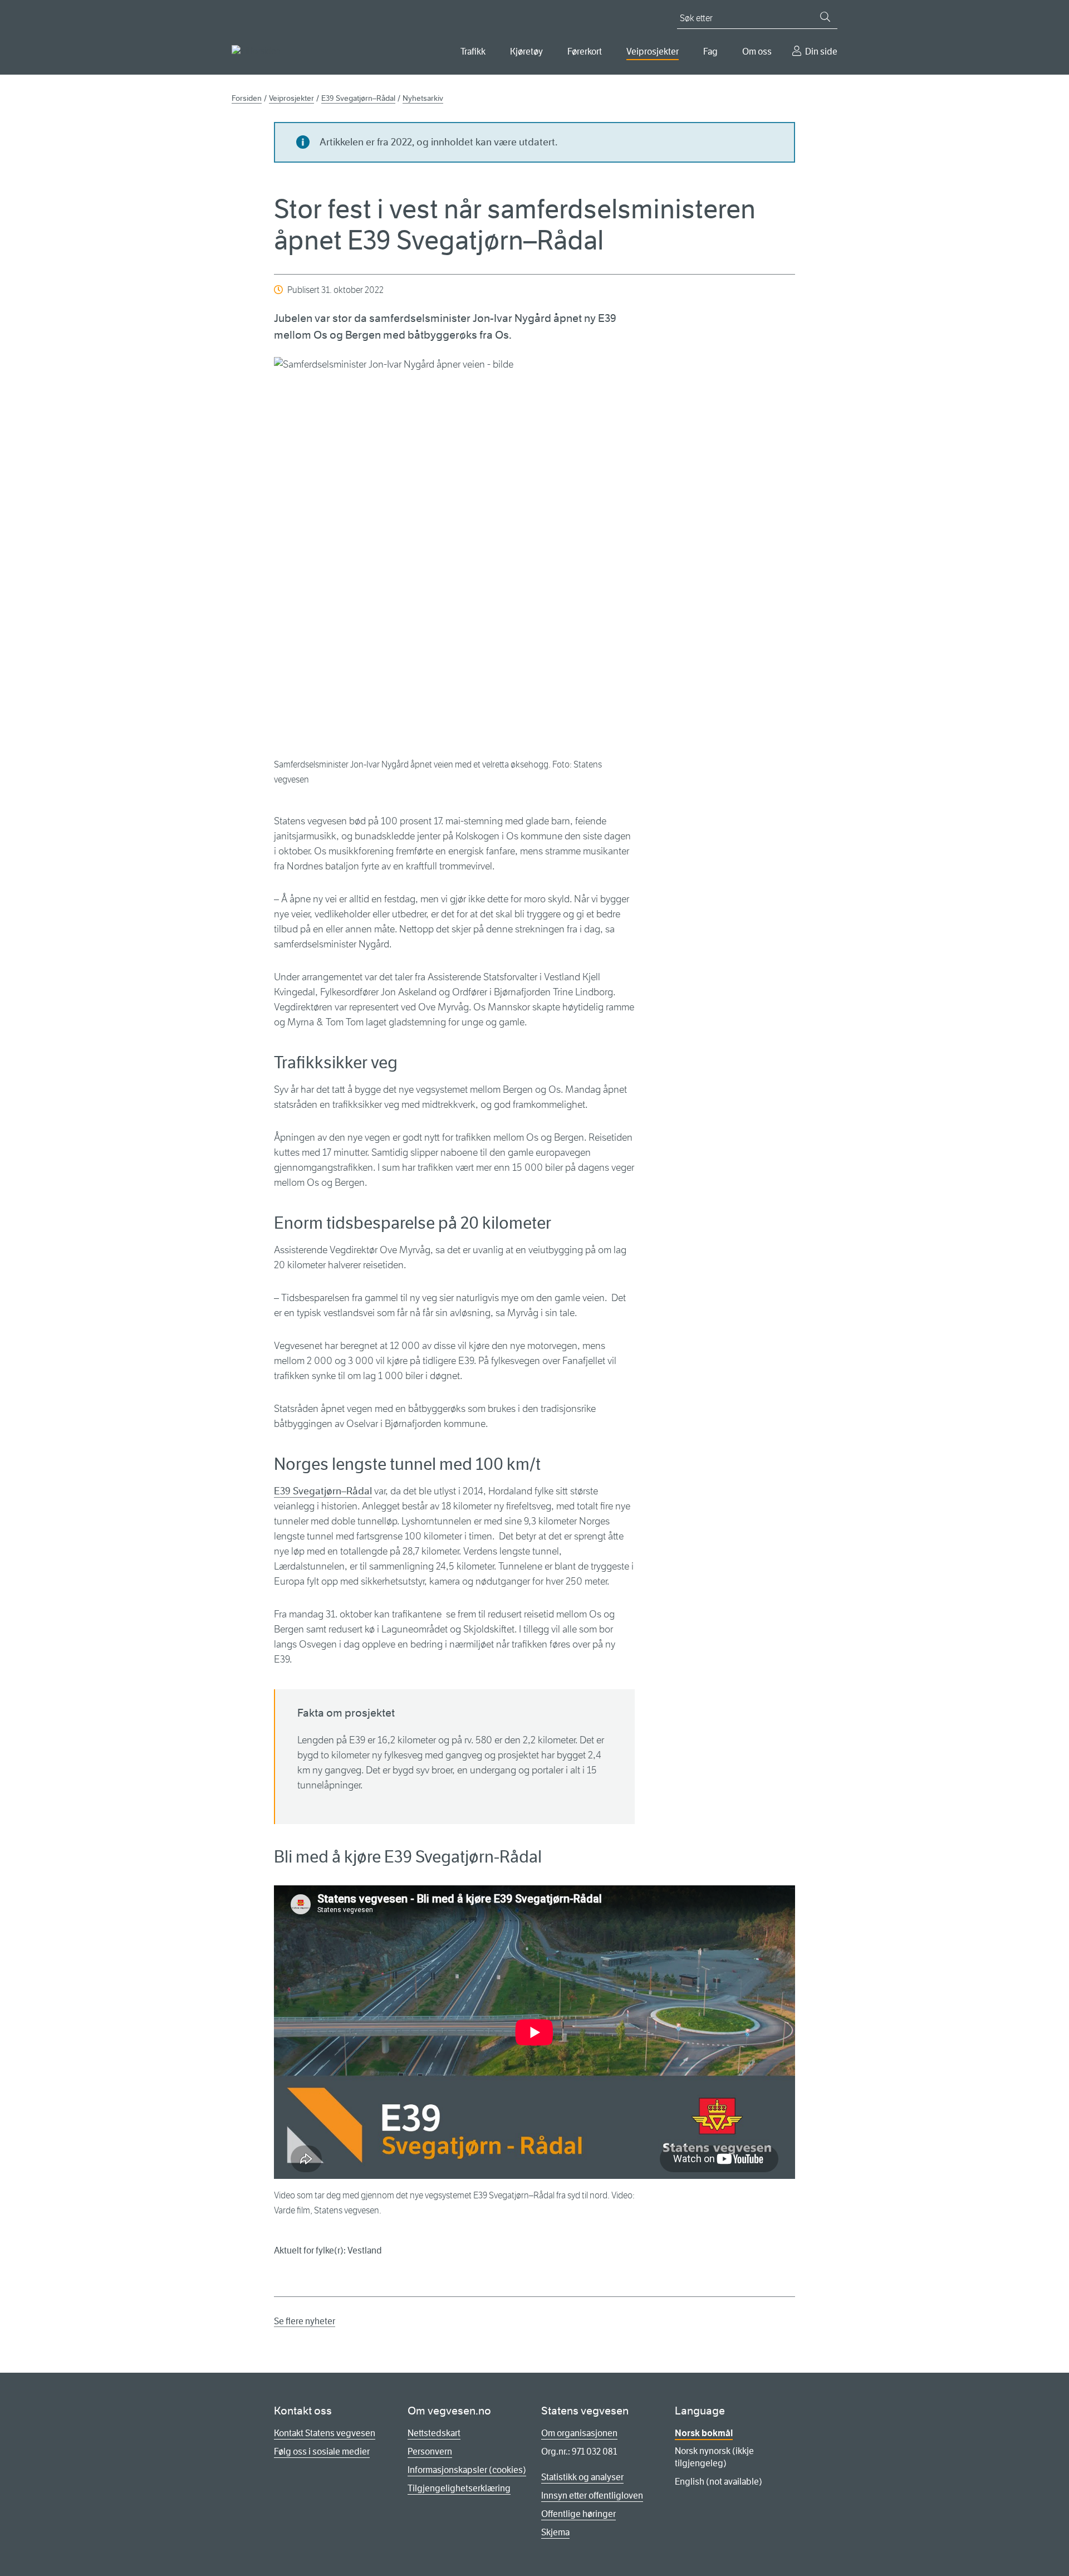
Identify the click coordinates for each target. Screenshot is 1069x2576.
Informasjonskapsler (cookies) (467, 2470)
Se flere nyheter (305, 2321)
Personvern (430, 2452)
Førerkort (585, 52)
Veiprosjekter (653, 52)
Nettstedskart (434, 2433)
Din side (821, 52)
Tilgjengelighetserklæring (459, 2488)
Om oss (757, 52)
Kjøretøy (526, 52)
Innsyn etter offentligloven (592, 2496)
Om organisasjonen (579, 2433)
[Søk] (825, 17)
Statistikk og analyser (582, 2477)
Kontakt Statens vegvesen (325, 2433)
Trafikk (473, 52)
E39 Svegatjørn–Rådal (323, 1491)
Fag (710, 52)
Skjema (555, 2532)
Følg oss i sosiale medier (322, 2452)
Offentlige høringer (578, 2514)
